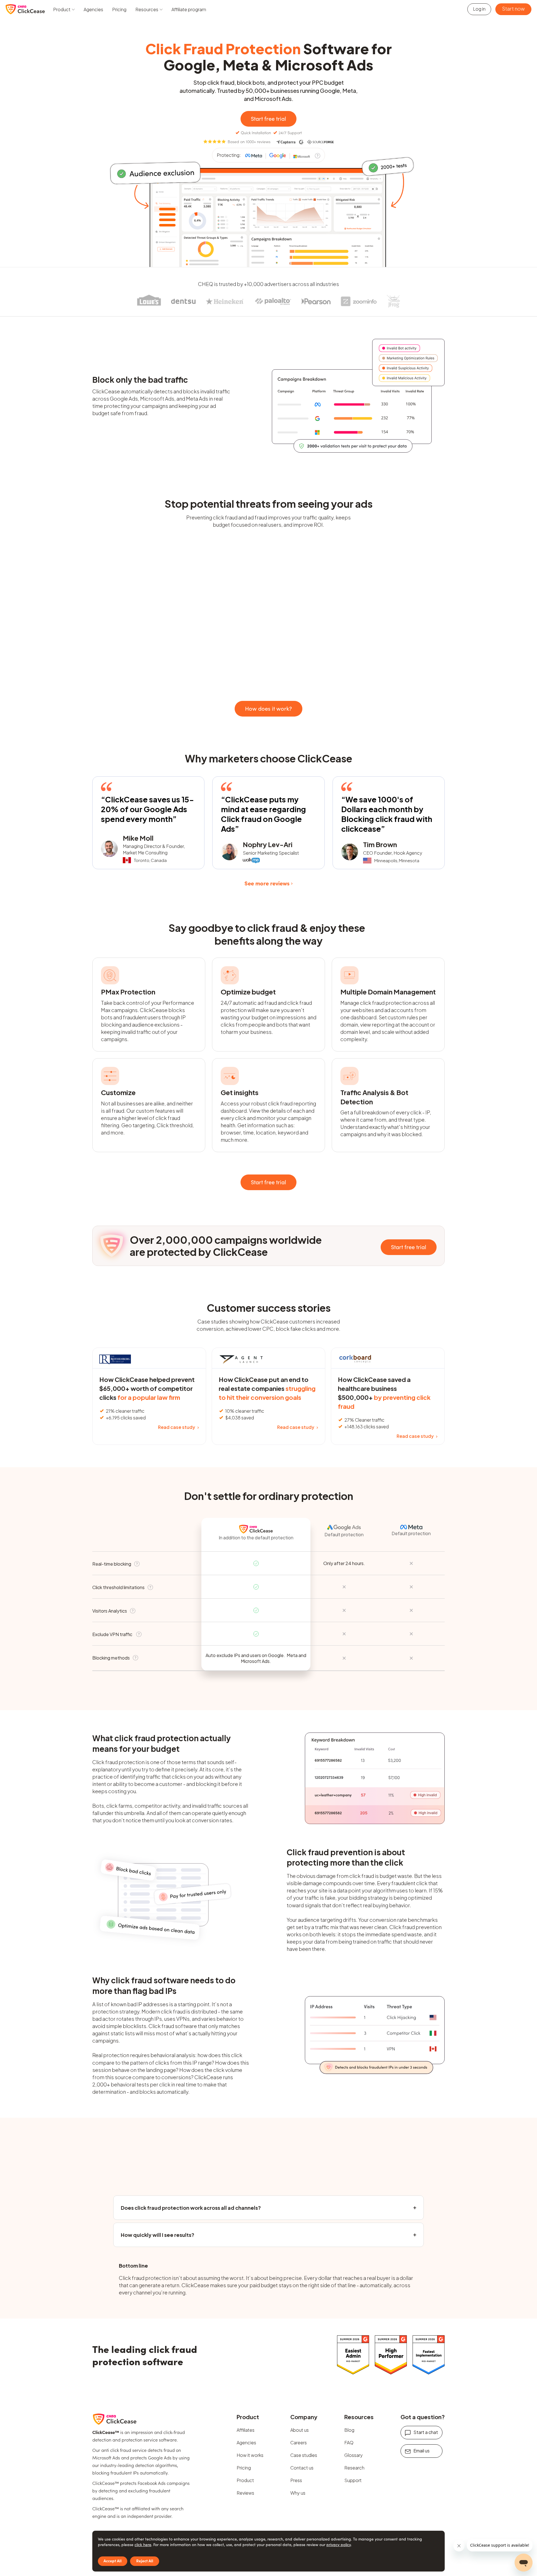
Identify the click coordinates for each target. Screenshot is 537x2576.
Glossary (354, 2455)
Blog (349, 2430)
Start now (513, 9)
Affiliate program (189, 9)
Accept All (113, 2561)
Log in (479, 9)
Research (354, 2468)
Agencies (93, 9)
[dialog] (268, 2551)
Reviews (245, 2493)
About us (300, 2430)
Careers (299, 2443)
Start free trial (268, 118)
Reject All (145, 2561)
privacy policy (339, 2545)
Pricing (119, 9)
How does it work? (268, 708)
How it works (250, 2455)
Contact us (302, 2468)
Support (353, 2480)
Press (296, 2480)
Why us (298, 2493)
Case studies (304, 2455)
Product (245, 2480)
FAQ (349, 2443)
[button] (64, 9)
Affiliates (246, 2430)
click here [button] (143, 2545)
